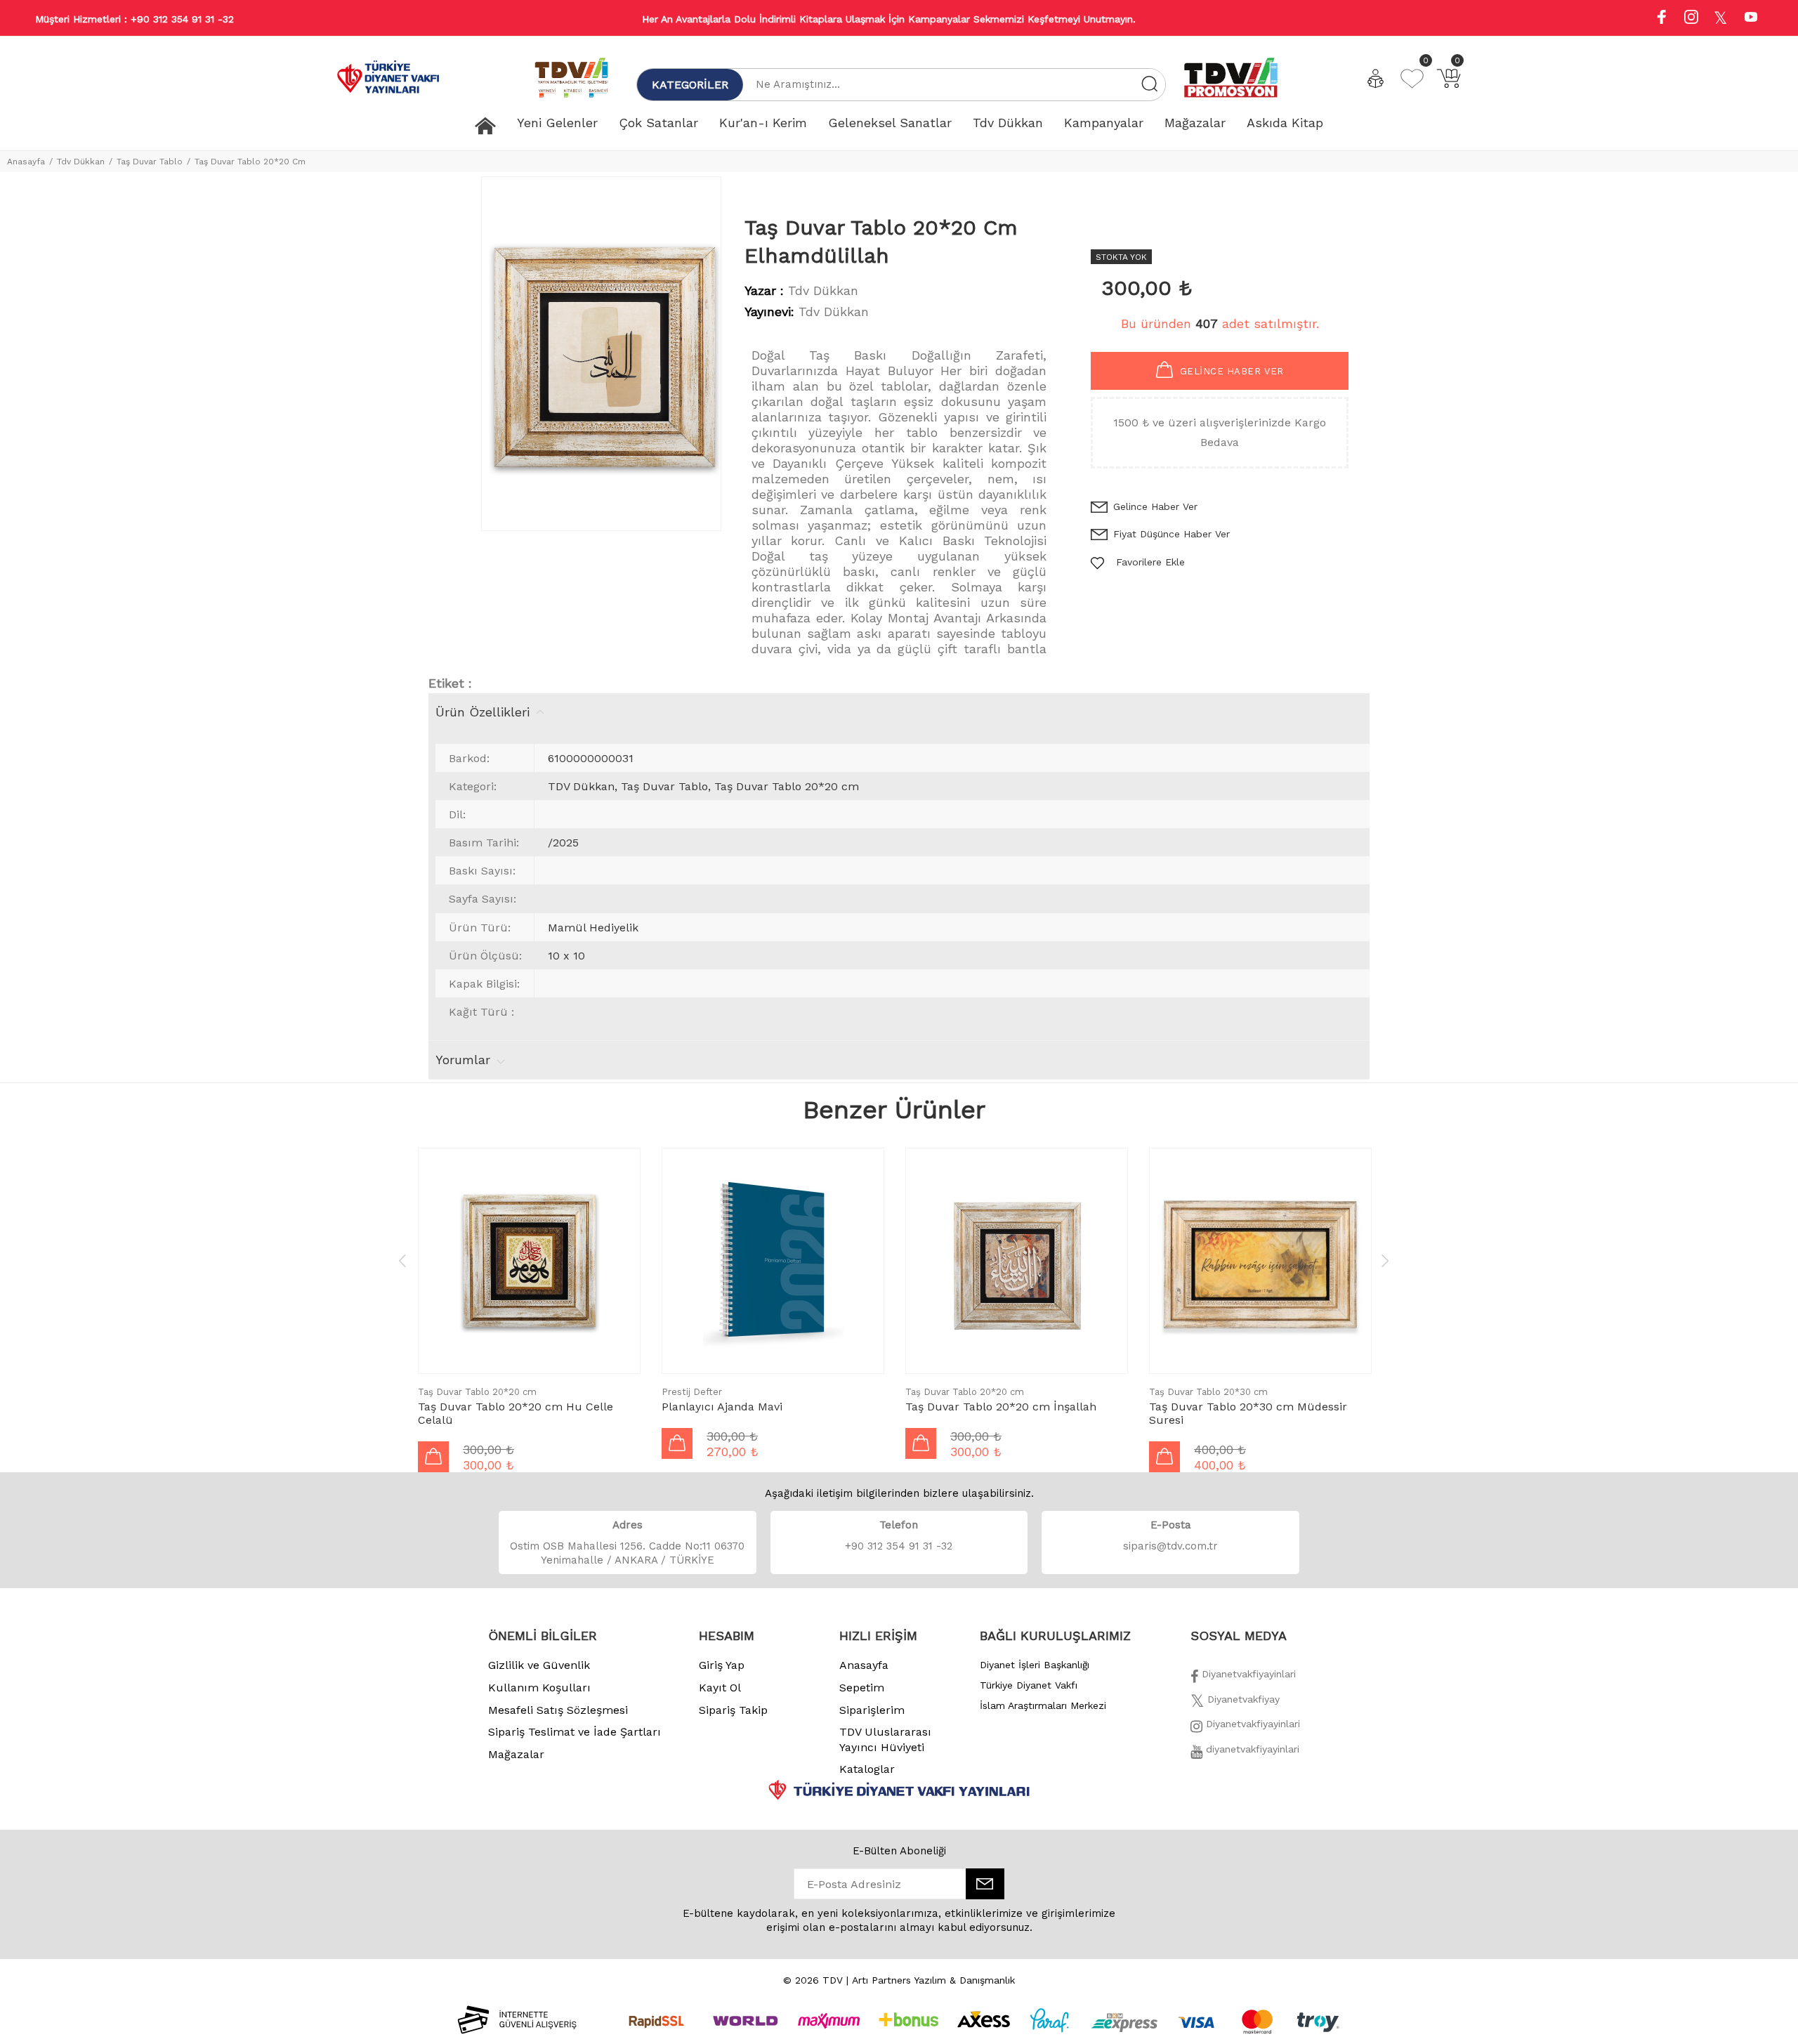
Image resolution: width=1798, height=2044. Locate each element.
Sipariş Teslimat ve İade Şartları (575, 1732)
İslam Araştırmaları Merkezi (1043, 1705)
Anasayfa (26, 162)
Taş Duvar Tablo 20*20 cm (477, 1392)
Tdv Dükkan (81, 162)
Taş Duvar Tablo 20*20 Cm (250, 162)
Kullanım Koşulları (539, 1688)
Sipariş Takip (733, 1710)
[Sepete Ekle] (433, 1457)
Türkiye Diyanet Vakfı (1029, 1685)
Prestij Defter (692, 1392)
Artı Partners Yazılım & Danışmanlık (933, 1980)
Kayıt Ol (720, 1688)
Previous (402, 1260)
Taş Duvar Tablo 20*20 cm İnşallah (1001, 1407)
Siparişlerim (872, 1710)
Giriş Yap (722, 1665)
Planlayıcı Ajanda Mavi (722, 1407)
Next (1385, 1260)
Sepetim (862, 1688)
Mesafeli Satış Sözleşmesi (558, 1710)
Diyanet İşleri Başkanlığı (1035, 1665)
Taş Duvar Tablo (150, 162)
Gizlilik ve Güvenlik (539, 1665)
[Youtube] (1751, 19)
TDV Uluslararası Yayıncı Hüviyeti (885, 1740)
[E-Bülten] (985, 1884)
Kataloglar (867, 1769)
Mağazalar (516, 1754)
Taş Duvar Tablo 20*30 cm (1208, 1392)
